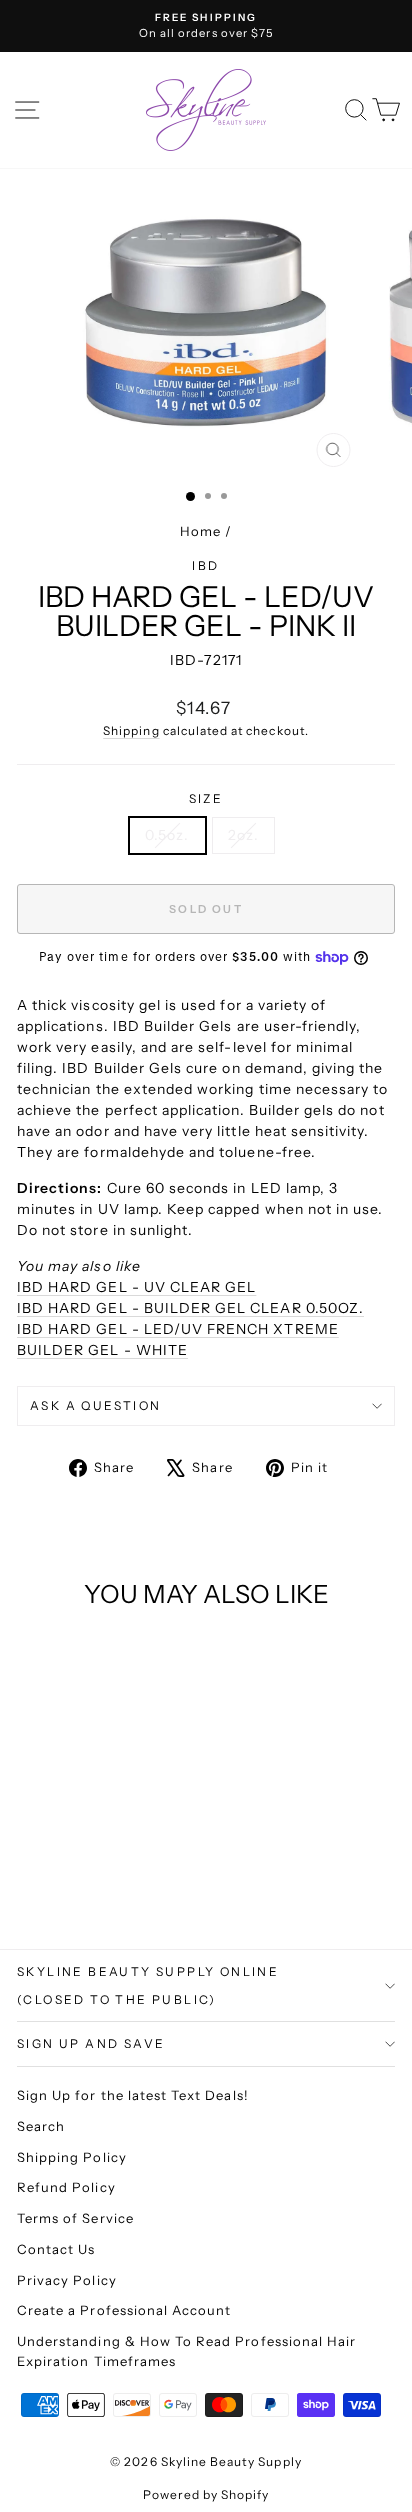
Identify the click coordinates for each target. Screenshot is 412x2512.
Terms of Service (75, 2218)
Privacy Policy (67, 2280)
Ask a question (96, 1405)
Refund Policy (66, 2187)
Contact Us (56, 2249)
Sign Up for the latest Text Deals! (133, 2095)
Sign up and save (91, 2043)
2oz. (243, 835)
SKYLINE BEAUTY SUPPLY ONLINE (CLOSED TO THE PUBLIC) (148, 1985)
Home (200, 531)
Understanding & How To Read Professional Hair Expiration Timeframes (186, 2351)
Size (206, 798)
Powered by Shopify (206, 2494)
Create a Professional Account (124, 2310)
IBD (205, 565)
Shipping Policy (72, 2157)
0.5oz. (167, 835)
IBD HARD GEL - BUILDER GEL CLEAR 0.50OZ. (190, 1308)
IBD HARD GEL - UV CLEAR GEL (136, 1287)
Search (41, 2126)
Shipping (131, 730)
